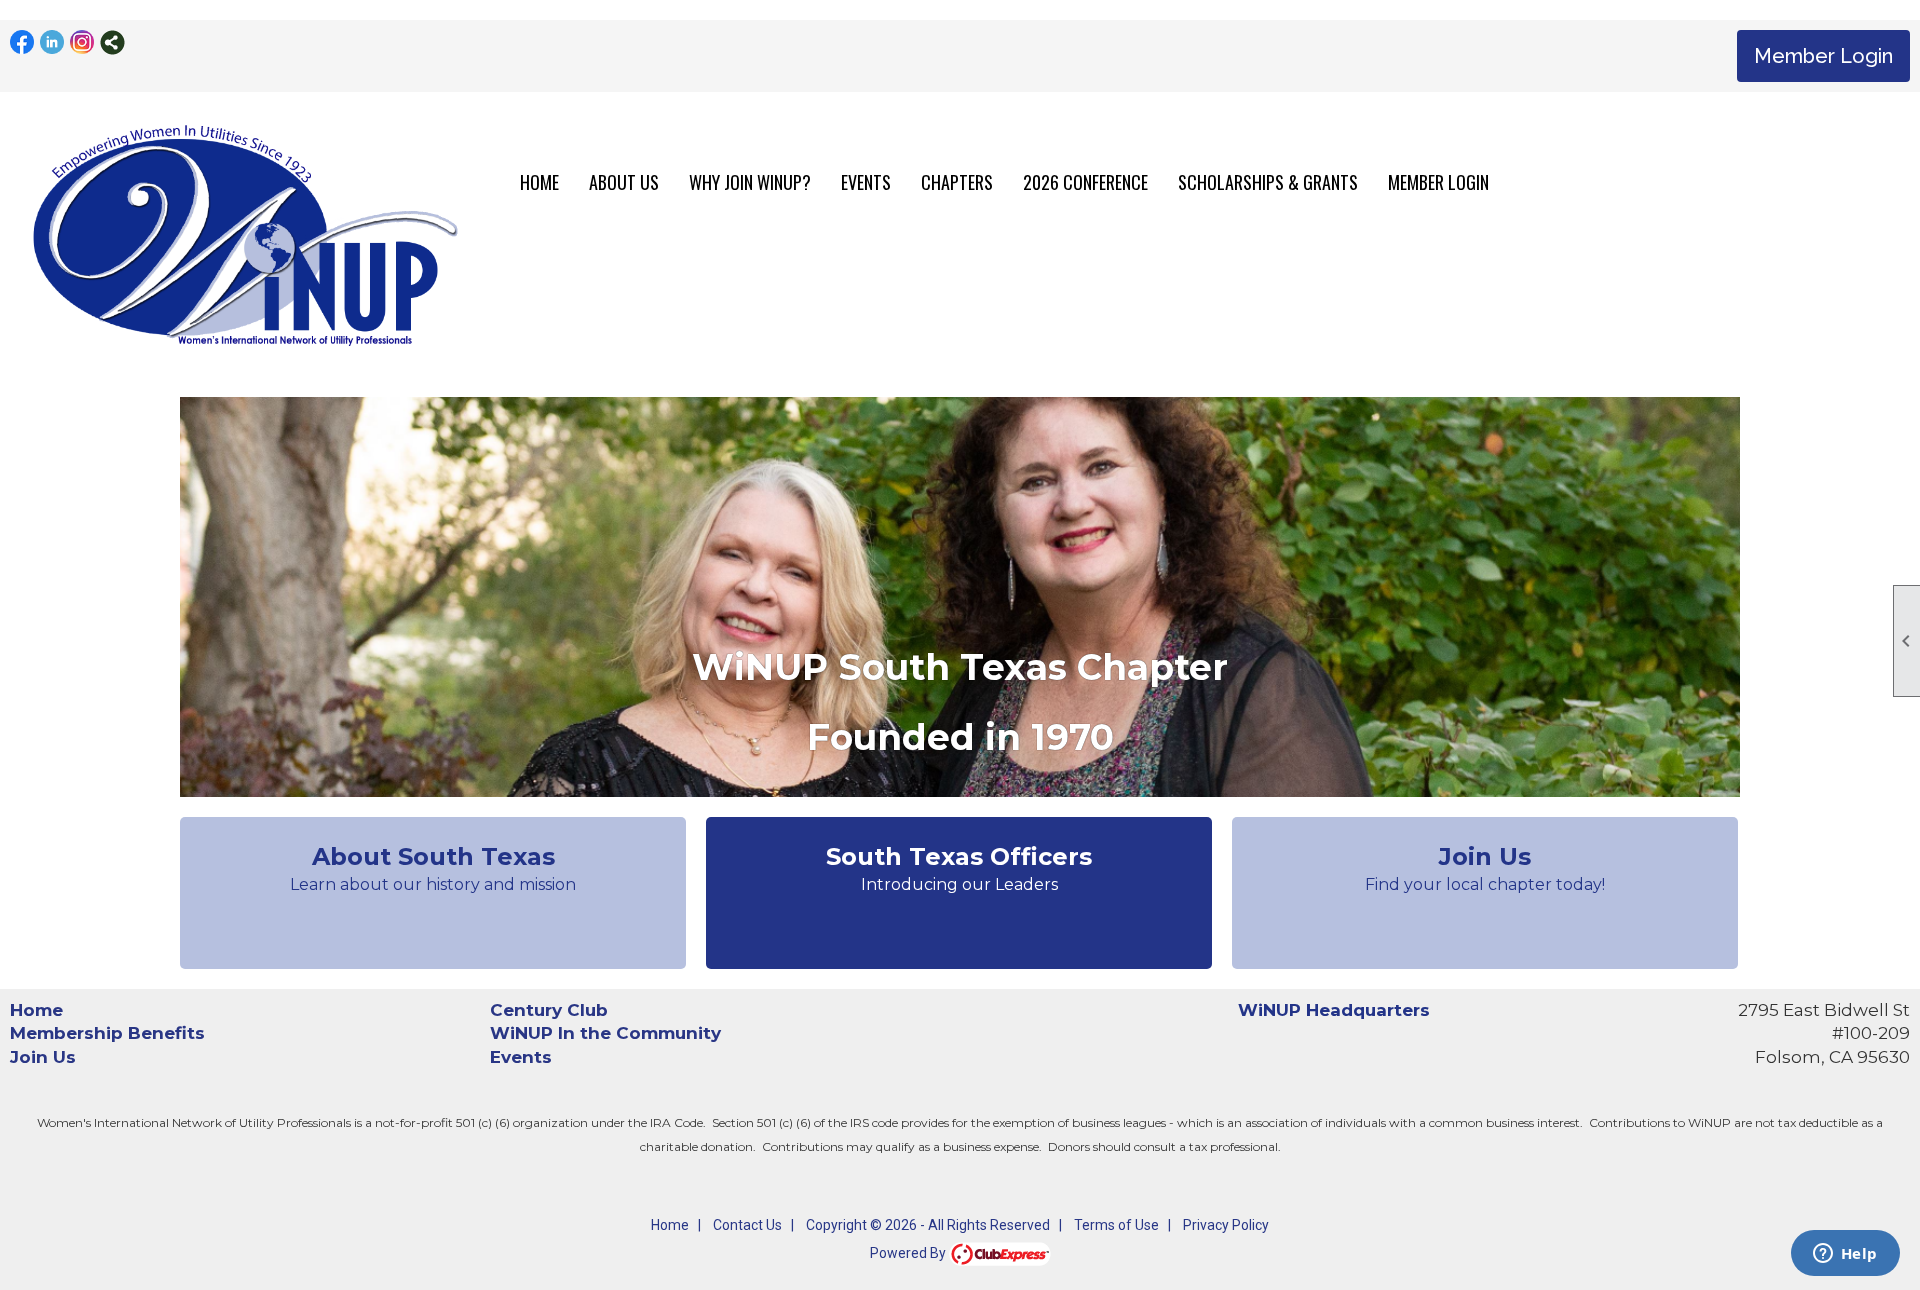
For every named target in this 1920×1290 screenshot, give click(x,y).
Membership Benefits (107, 1033)
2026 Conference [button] (1085, 182)
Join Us (43, 1057)
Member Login (1823, 56)
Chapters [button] (957, 182)
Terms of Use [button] (1116, 1225)
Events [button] (866, 182)
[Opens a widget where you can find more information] (1845, 1255)
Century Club (549, 1010)
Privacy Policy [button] (1226, 1225)
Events (521, 1057)
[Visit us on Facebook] (22, 42)
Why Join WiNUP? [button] (750, 182)
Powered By (909, 1253)
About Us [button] (624, 182)
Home (539, 182)
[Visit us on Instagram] (82, 42)
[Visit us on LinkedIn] (52, 42)
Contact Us (747, 1225)
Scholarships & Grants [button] (1268, 182)
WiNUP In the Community (605, 1033)
